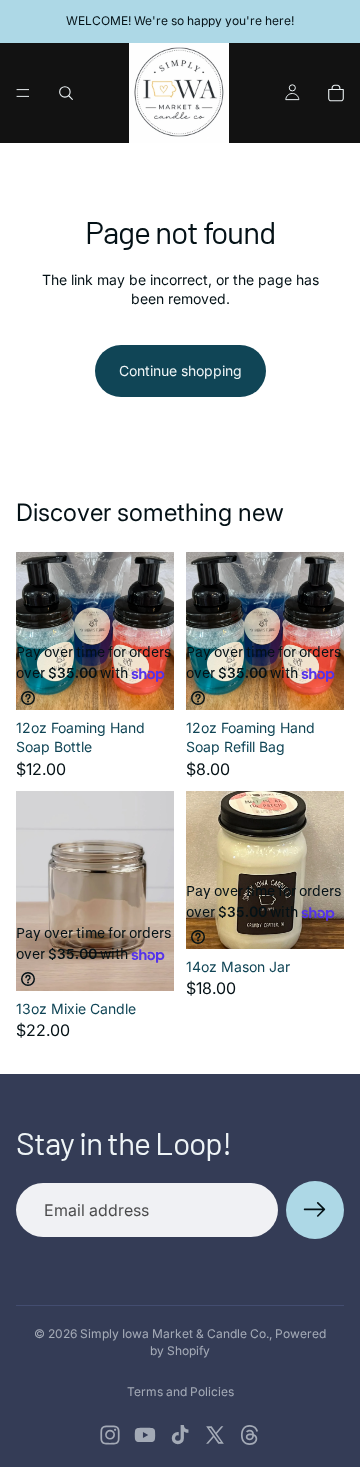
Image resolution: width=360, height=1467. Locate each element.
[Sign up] (315, 1210)
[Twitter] (215, 1435)
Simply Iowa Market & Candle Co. (174, 1333)
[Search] (66, 93)
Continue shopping (180, 370)
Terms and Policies (180, 1391)
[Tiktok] (180, 1435)
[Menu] (23, 93)
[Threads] (250, 1435)
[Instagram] (110, 1435)
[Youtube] (145, 1435)
